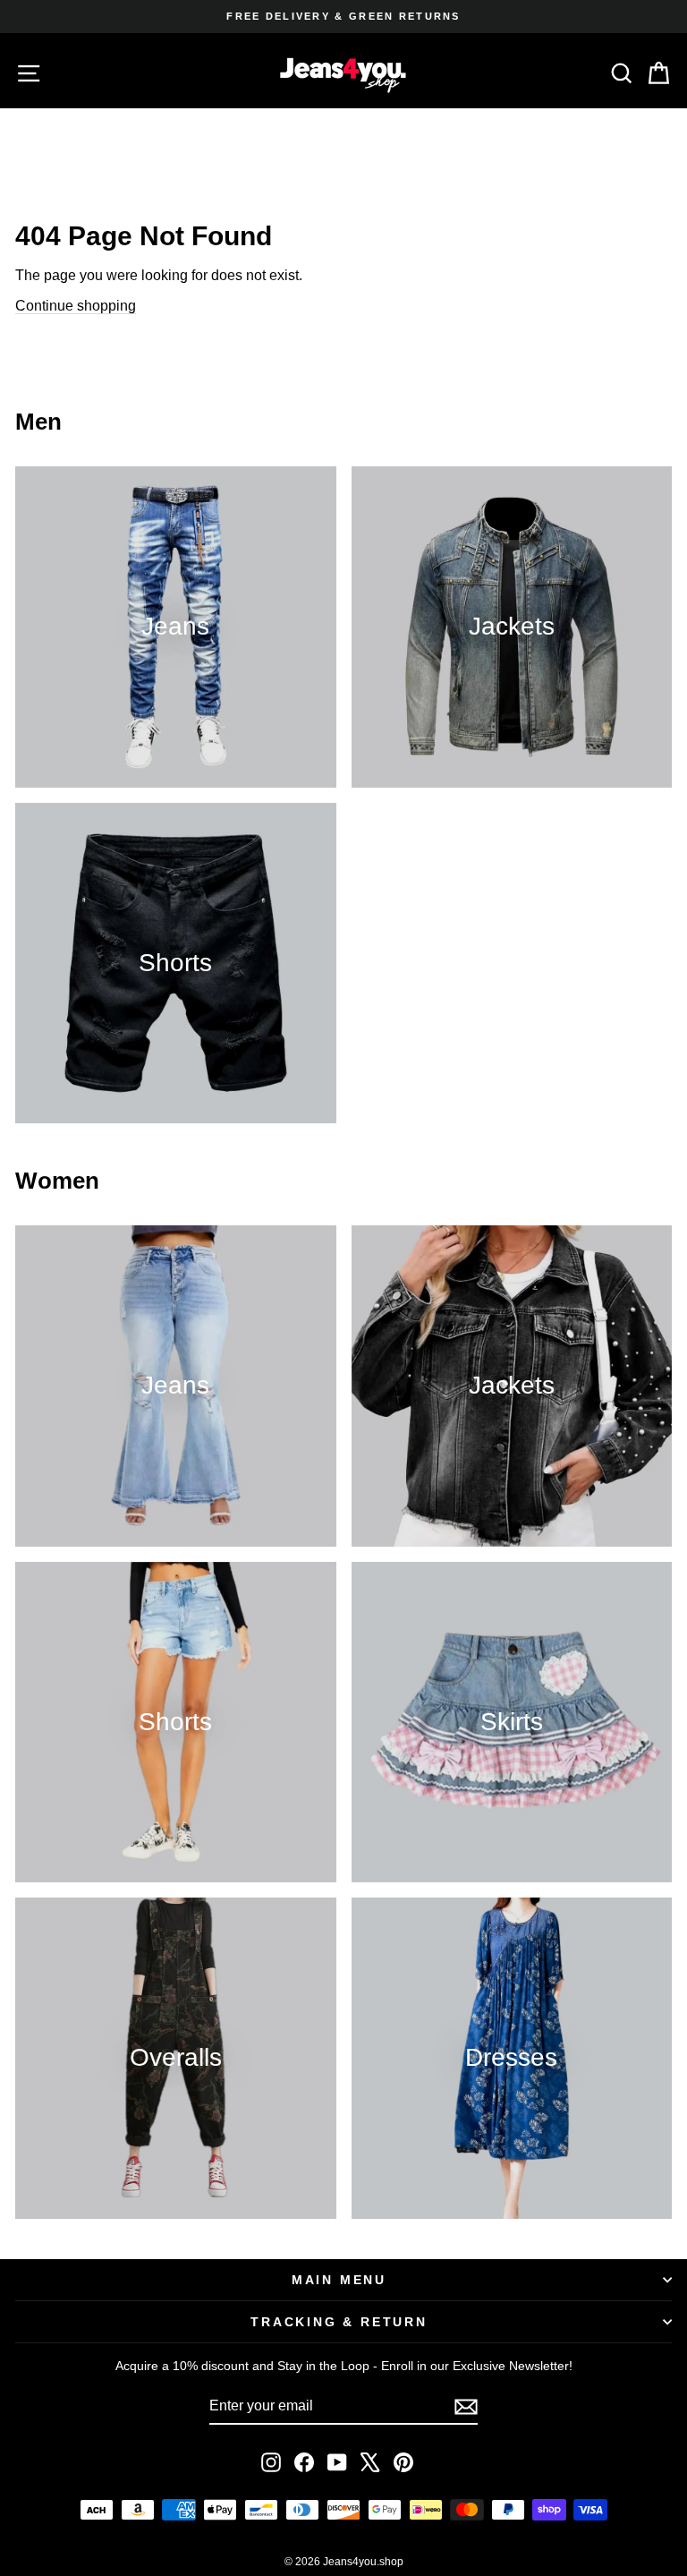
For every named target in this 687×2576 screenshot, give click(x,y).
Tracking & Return (339, 2322)
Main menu (339, 2280)
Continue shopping (76, 306)
